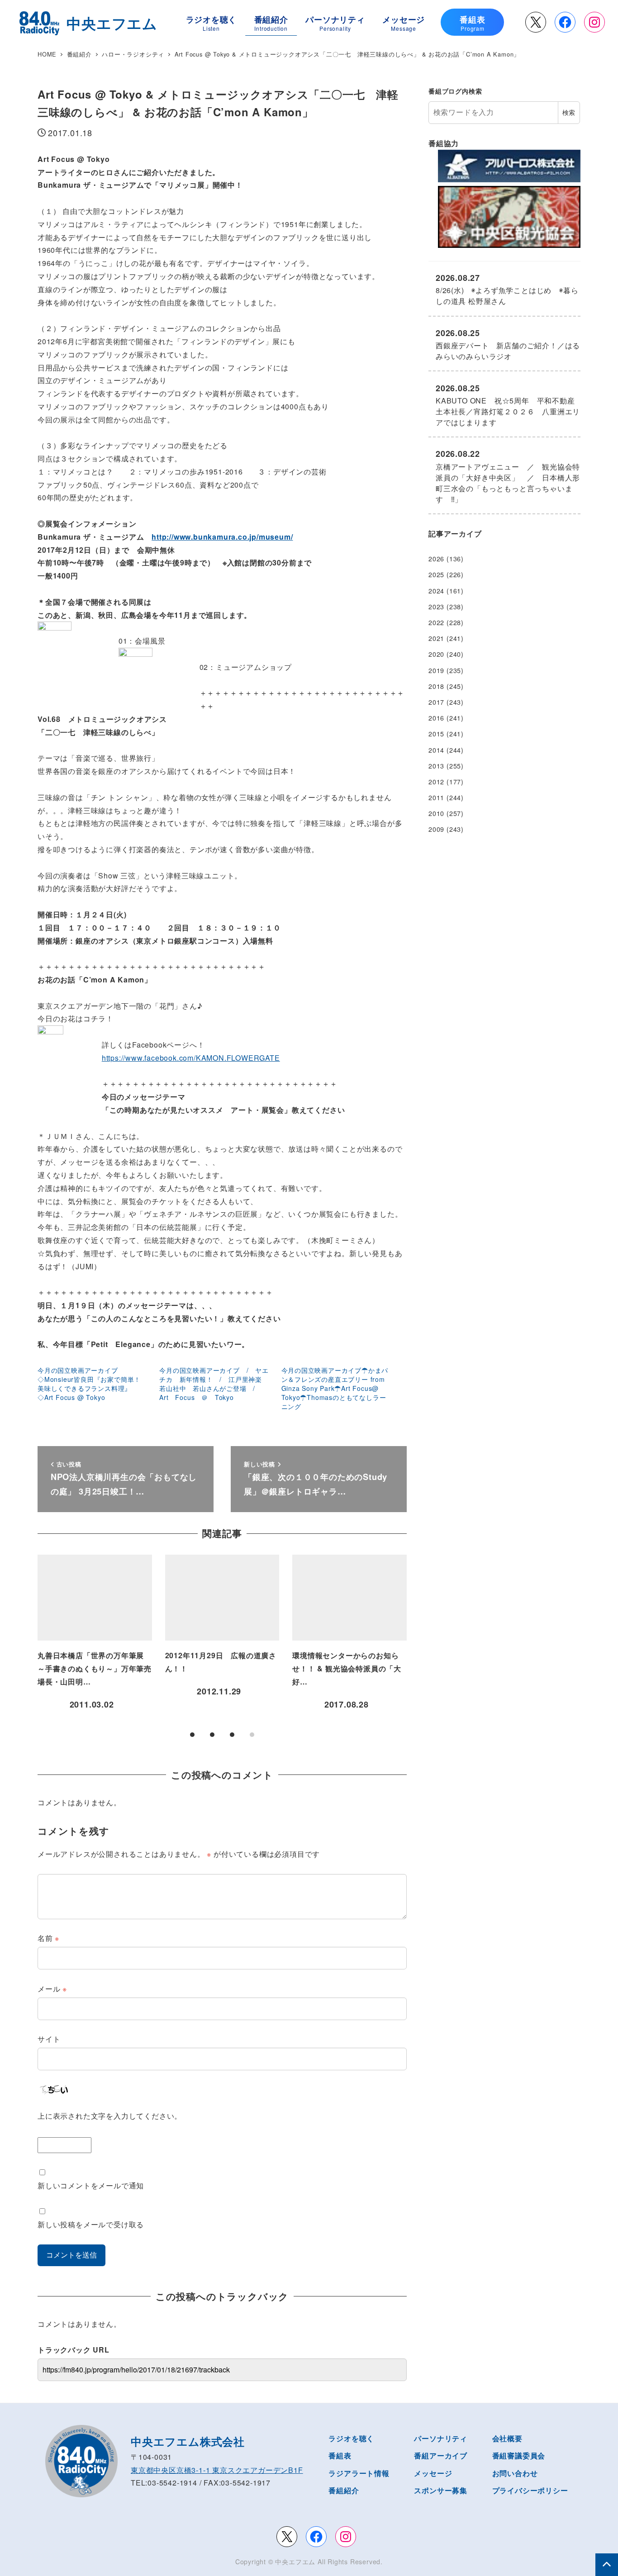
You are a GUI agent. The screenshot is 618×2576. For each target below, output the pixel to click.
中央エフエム (295, 2562)
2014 (436, 750)
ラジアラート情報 (359, 2473)
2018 (436, 686)
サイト (49, 2039)
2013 (436, 766)
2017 (436, 702)
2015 (436, 734)
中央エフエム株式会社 (188, 2441)
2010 (436, 813)
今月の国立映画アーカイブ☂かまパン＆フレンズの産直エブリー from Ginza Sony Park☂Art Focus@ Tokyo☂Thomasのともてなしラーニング (335, 1388)
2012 (436, 782)
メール (52, 1989)
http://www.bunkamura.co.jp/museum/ (222, 537)
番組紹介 (344, 2490)
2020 (436, 654)
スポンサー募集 (441, 2490)
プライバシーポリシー (530, 2490)
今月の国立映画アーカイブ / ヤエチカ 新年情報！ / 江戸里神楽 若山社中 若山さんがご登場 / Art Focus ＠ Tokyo (214, 1384)
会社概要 (507, 2438)
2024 (436, 591)
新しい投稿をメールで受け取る (91, 2224)
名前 (48, 1938)
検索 (569, 112)
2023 (436, 607)
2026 (436, 559)
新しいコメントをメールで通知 (91, 2185)
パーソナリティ (441, 2438)
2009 (436, 829)
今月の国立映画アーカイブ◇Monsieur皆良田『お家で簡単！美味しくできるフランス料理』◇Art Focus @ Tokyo (89, 1384)
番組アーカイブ (441, 2455)
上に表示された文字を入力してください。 (110, 2116)
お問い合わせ (515, 2473)
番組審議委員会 (519, 2455)
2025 (436, 574)
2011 (436, 797)
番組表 (340, 2455)
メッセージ (433, 2473)
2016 (436, 718)
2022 (436, 622)
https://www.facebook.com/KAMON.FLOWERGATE (191, 1058)
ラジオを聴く (351, 2438)
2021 (436, 638)
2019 (436, 670)
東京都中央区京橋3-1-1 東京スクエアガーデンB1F (217, 2470)
